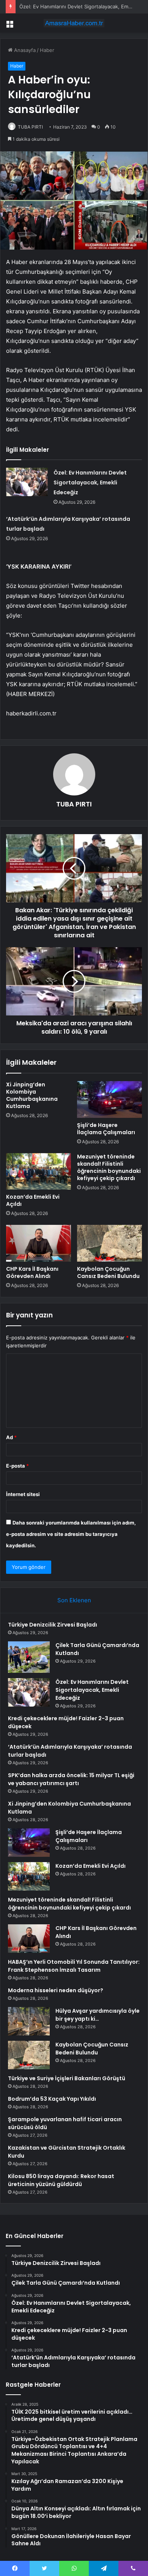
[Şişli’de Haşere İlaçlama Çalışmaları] (109, 1099)
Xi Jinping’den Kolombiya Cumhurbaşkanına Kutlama (32, 1095)
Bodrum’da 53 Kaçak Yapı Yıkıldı (52, 2099)
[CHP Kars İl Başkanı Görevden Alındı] (39, 1243)
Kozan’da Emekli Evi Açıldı (33, 1200)
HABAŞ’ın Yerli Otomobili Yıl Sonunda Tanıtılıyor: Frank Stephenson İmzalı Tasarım (74, 1966)
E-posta (17, 1466)
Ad (11, 1437)
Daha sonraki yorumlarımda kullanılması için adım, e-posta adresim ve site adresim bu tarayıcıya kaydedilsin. (71, 1534)
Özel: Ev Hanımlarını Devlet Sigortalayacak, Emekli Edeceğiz (90, 483)
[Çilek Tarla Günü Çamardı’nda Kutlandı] (29, 1657)
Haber (47, 50)
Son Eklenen (74, 1600)
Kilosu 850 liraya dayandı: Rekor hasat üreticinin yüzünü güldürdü (61, 2180)
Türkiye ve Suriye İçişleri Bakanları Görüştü (67, 2078)
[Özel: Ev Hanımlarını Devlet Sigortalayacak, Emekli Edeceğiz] (27, 482)
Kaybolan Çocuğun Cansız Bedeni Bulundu (108, 1272)
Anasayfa (24, 50)
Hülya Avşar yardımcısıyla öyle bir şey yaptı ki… (98, 2015)
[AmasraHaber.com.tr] (74, 23)
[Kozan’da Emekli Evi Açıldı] (39, 1171)
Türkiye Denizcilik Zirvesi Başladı (53, 1625)
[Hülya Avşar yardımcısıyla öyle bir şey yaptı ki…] (29, 2021)
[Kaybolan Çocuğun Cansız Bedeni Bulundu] (109, 1243)
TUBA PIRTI (30, 127)
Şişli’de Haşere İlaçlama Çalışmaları (106, 1129)
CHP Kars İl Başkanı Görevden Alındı (32, 1272)
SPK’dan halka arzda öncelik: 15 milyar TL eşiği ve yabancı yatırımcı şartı (71, 1779)
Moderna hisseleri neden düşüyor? (56, 1990)
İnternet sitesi (23, 1494)
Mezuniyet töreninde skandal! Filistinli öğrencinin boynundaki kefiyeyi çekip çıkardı (109, 1167)
